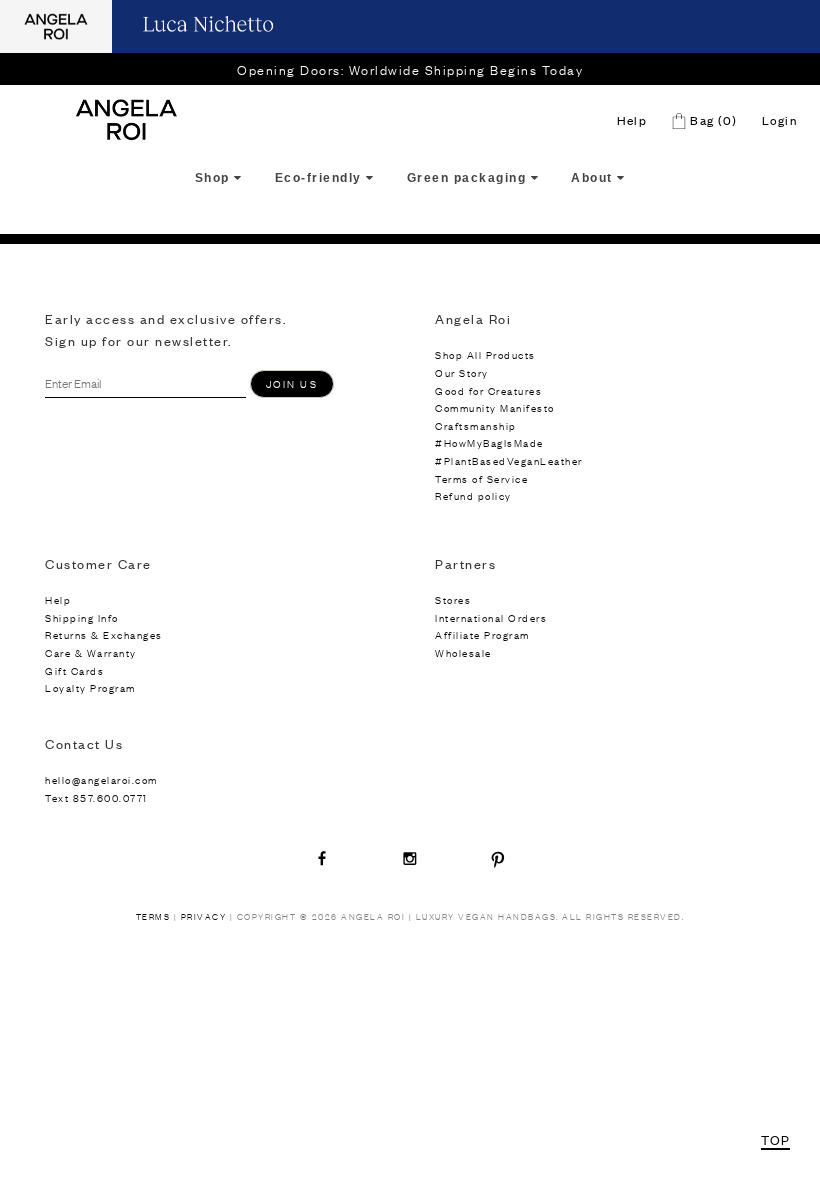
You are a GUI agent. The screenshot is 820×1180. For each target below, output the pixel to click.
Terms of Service (481, 478)
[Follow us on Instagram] (410, 858)
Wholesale (463, 652)
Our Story (462, 372)
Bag (712, 120)
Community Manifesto (495, 407)
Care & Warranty (91, 652)
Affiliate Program (482, 634)
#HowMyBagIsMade (489, 442)
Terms (153, 916)
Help (632, 120)
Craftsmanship (476, 425)
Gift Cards (74, 670)
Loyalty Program (90, 687)
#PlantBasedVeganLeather (509, 460)
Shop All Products (485, 354)
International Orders (491, 617)
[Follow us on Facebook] (322, 858)
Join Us (292, 383)
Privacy (204, 916)
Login (780, 120)
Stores (453, 599)
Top (775, 1139)
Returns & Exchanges (104, 634)
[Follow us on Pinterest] (498, 858)
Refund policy (473, 495)
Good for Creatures (488, 390)
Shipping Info (82, 617)
